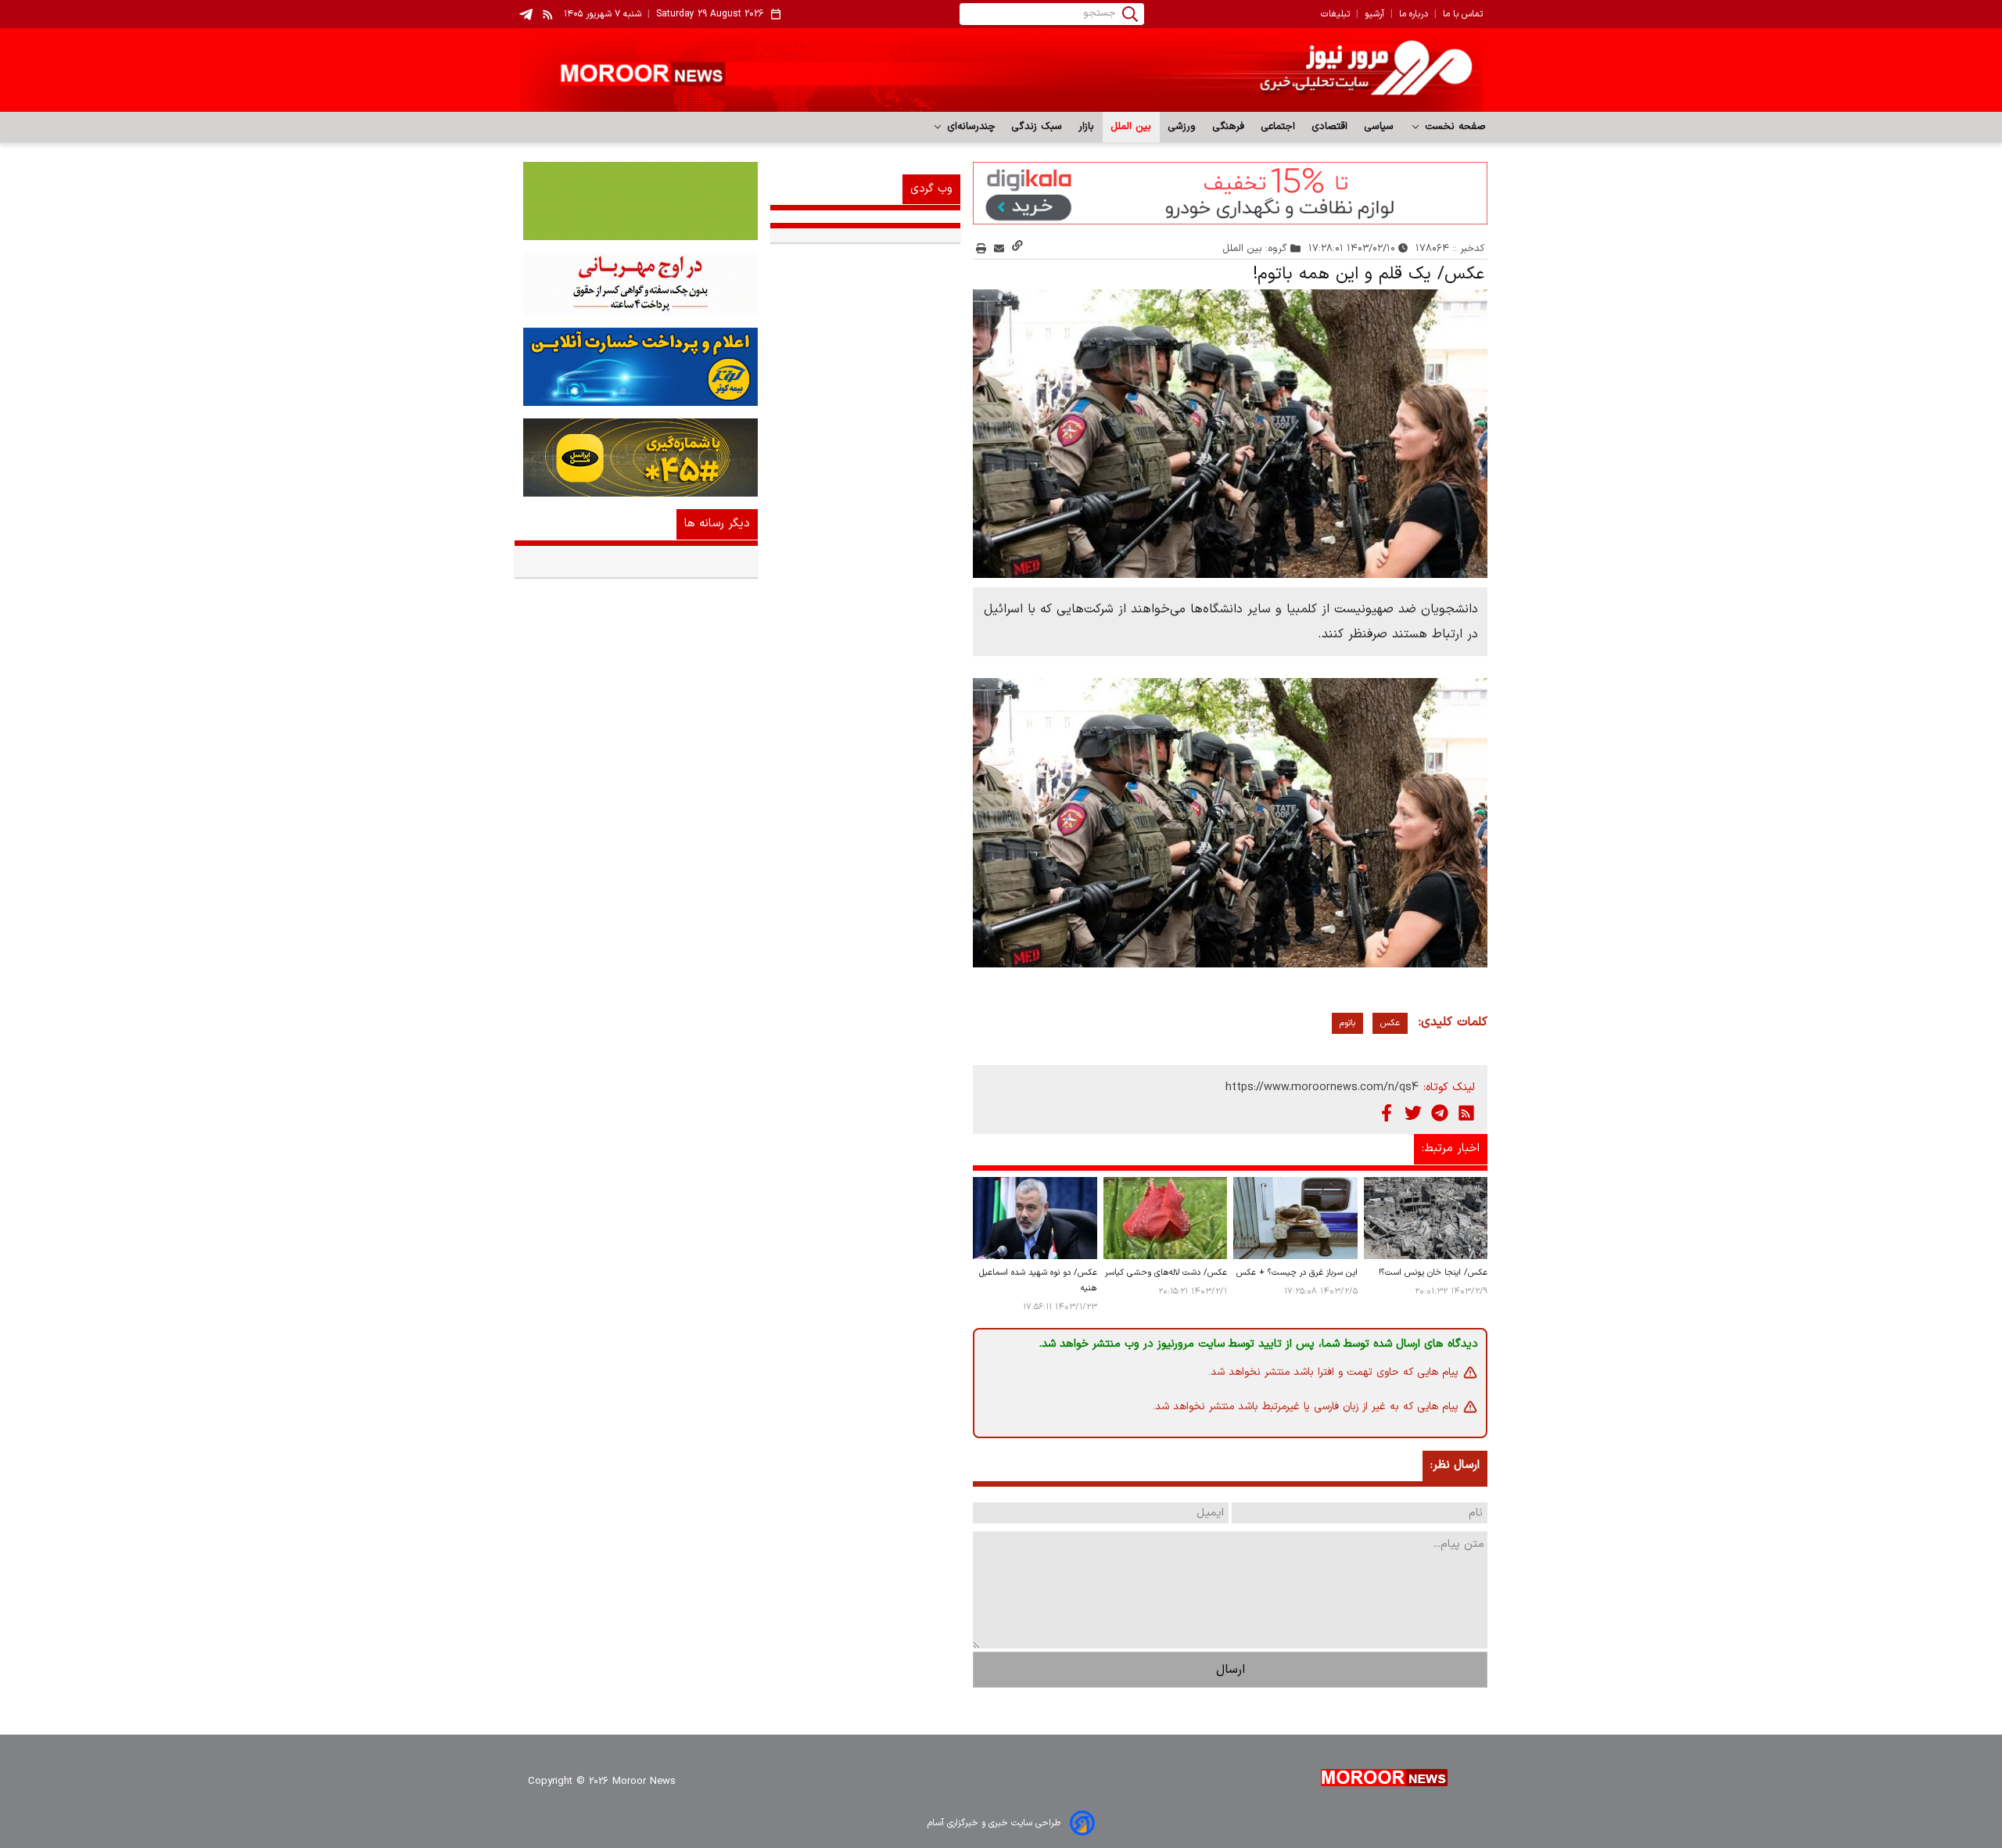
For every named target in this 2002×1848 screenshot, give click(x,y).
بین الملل (1131, 127)
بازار (1087, 127)
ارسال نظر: (1455, 1465)
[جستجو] (1130, 14)
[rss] (548, 14)
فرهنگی (1229, 127)
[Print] (981, 248)
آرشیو (1374, 14)
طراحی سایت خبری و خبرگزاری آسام (994, 1823)
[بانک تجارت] (636, 201)
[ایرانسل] (636, 458)
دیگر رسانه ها (717, 524)
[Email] (999, 248)
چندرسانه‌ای (969, 127)
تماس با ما (1463, 14)
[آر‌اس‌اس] (1466, 1113)
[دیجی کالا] (1230, 193)
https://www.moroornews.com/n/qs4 (1322, 1087)
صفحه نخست (1453, 127)
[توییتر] (1413, 1113)
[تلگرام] (1440, 1113)
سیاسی (1379, 127)
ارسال (1231, 1670)
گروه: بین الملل (1255, 248)
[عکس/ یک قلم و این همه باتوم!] (1230, 434)
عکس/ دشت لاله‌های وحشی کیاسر (1166, 1273)
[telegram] (526, 14)
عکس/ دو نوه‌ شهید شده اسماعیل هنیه (1038, 1281)
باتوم (1347, 1023)
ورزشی (1182, 127)
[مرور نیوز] (1001, 70)
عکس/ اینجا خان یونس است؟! (1433, 1273)
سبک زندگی (1037, 127)
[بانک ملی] (636, 284)
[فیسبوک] (1387, 1113)
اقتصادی (1330, 127)
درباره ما (1414, 14)
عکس (1390, 1023)
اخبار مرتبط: (1451, 1148)
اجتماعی (1278, 127)
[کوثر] (636, 367)
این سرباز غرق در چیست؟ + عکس (1297, 1273)
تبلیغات (1335, 14)
